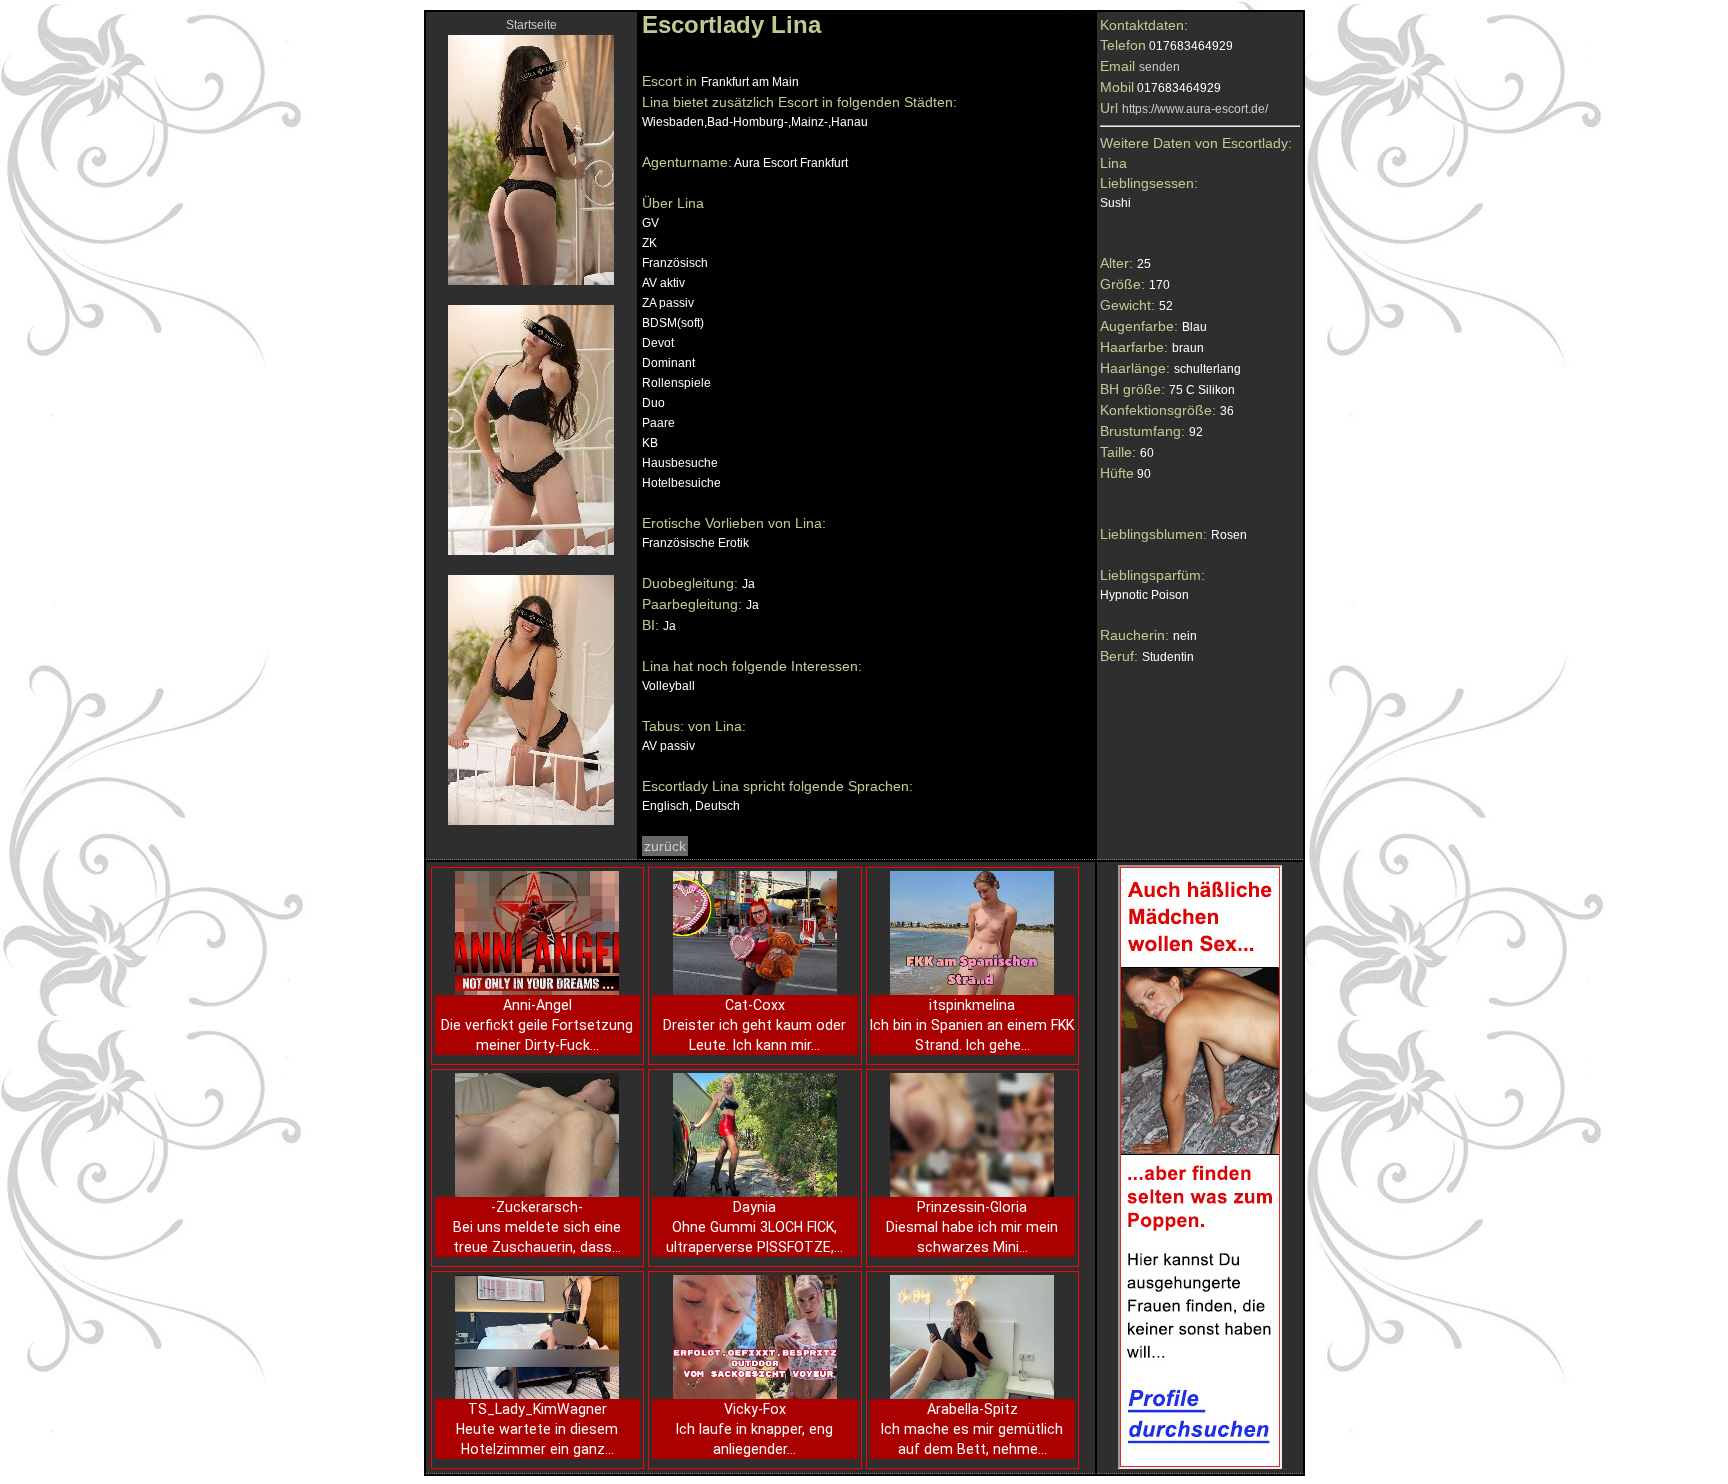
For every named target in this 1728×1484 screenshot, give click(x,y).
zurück (665, 846)
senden (1159, 67)
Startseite (531, 25)
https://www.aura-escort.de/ (1195, 109)
